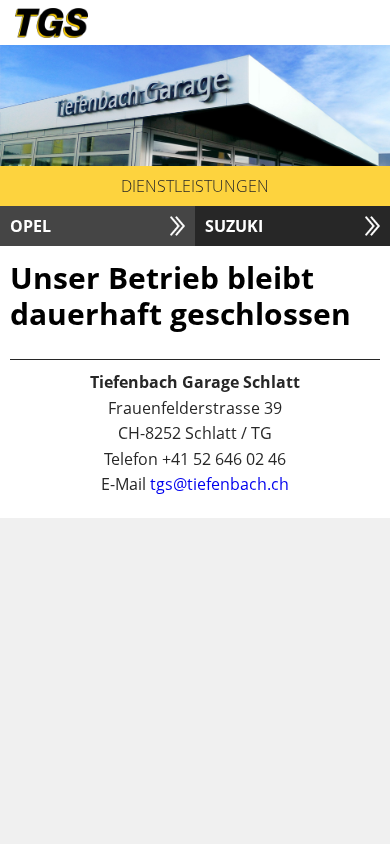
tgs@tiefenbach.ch (219, 484)
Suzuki (234, 226)
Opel (30, 226)
